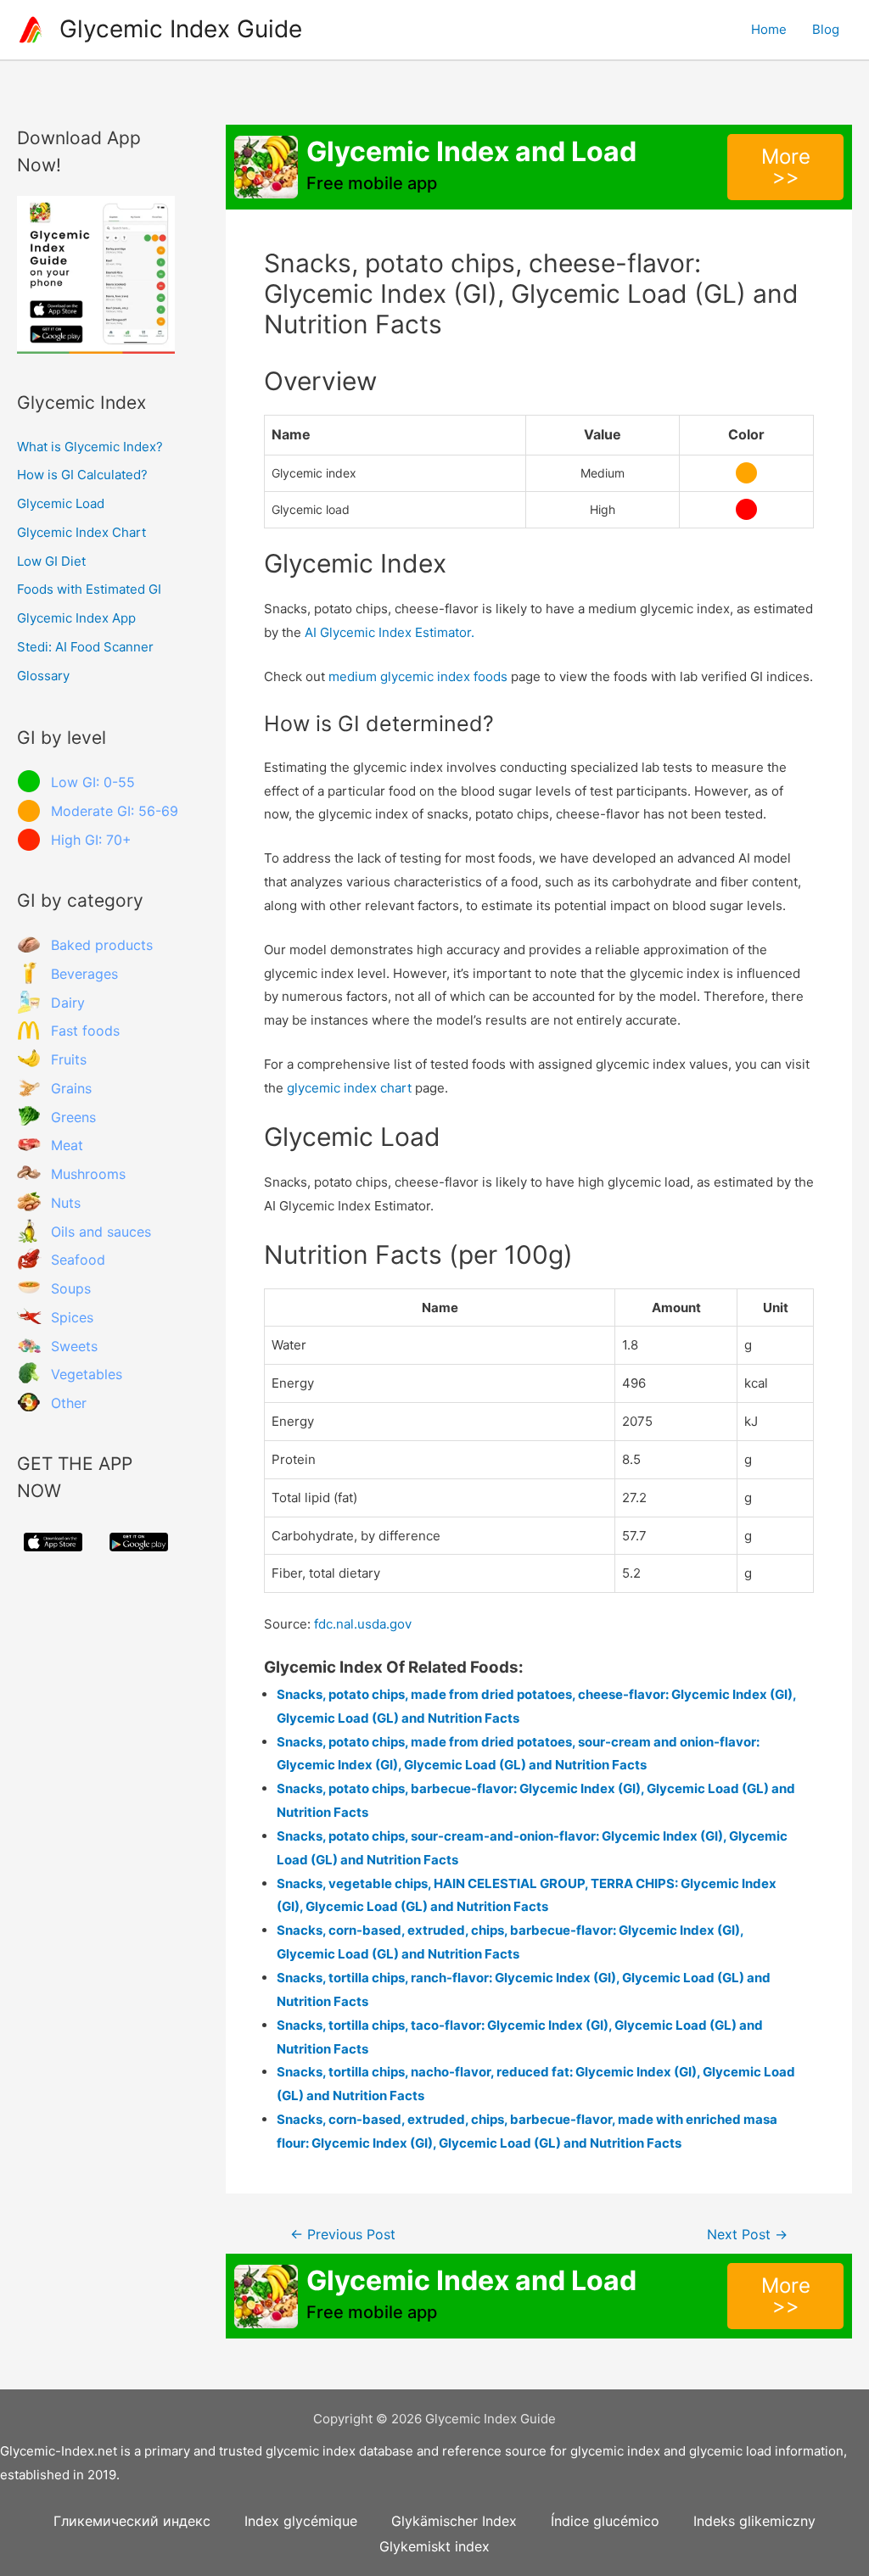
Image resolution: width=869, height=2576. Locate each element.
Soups (71, 1288)
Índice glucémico (605, 2521)
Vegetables (87, 1374)
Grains (71, 1088)
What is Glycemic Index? (90, 447)
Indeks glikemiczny (754, 2521)
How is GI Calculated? (82, 475)
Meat (67, 1145)
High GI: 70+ (91, 840)
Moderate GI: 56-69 (115, 811)
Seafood (78, 1260)
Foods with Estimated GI (89, 589)
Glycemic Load (61, 503)
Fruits (69, 1059)
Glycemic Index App (76, 618)
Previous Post (343, 2235)
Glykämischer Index (454, 2521)
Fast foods (85, 1031)
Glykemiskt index (434, 2546)
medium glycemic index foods (418, 676)
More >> (786, 167)
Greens (73, 1117)
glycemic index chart (349, 1088)
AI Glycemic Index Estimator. (390, 632)
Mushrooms (88, 1174)
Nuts (66, 1203)
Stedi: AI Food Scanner (85, 647)
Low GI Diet (51, 561)
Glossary (43, 676)
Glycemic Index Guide (181, 29)
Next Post (747, 2235)
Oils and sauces (101, 1232)
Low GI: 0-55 (93, 782)
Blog (826, 29)
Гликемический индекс (132, 2521)
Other (69, 1403)
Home (769, 29)
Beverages (84, 974)
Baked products (102, 945)
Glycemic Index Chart (81, 532)
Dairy (68, 1003)
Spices (72, 1317)
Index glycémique (301, 2521)
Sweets (74, 1346)
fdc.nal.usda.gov (363, 1624)
